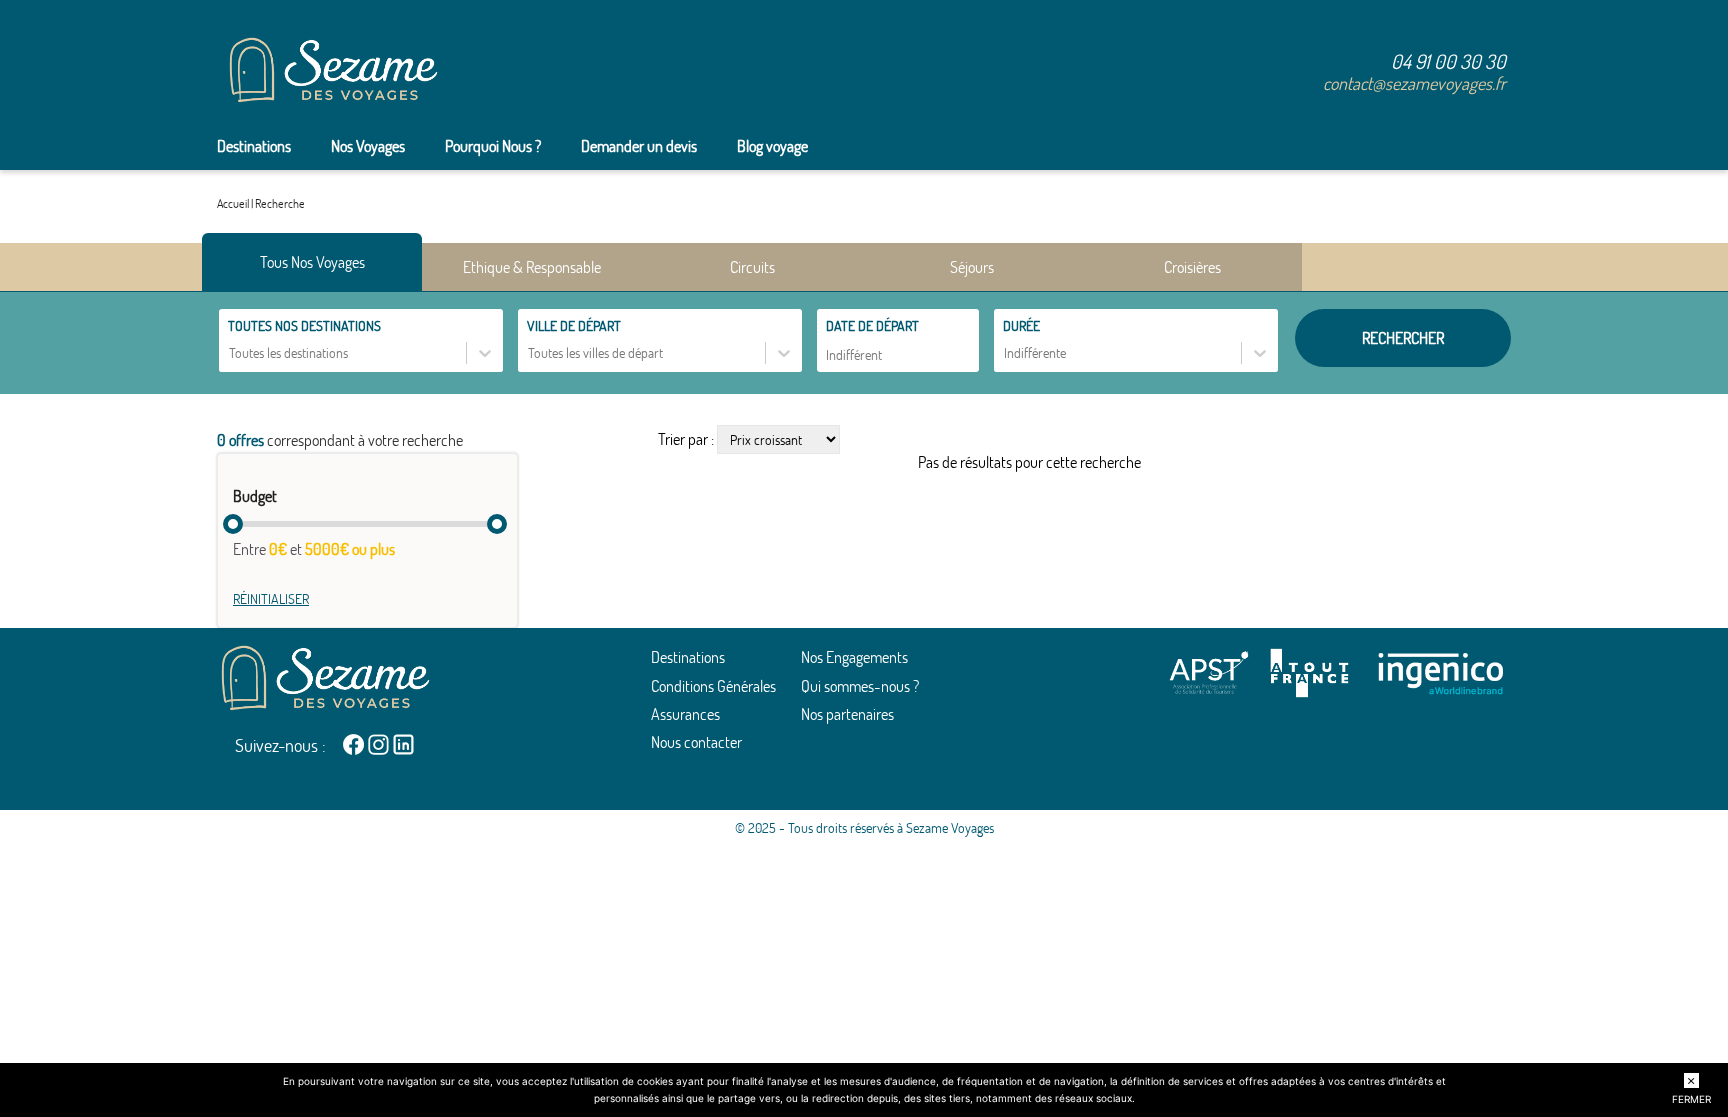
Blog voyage (772, 146)
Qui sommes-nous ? (860, 686)
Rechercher (1403, 338)
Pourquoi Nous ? (493, 146)
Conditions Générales (713, 686)
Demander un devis (639, 146)
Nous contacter (696, 742)
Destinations (254, 146)
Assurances (685, 714)
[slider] (233, 524)
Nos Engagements (854, 657)
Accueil (233, 203)
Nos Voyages (368, 146)
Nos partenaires (847, 714)
